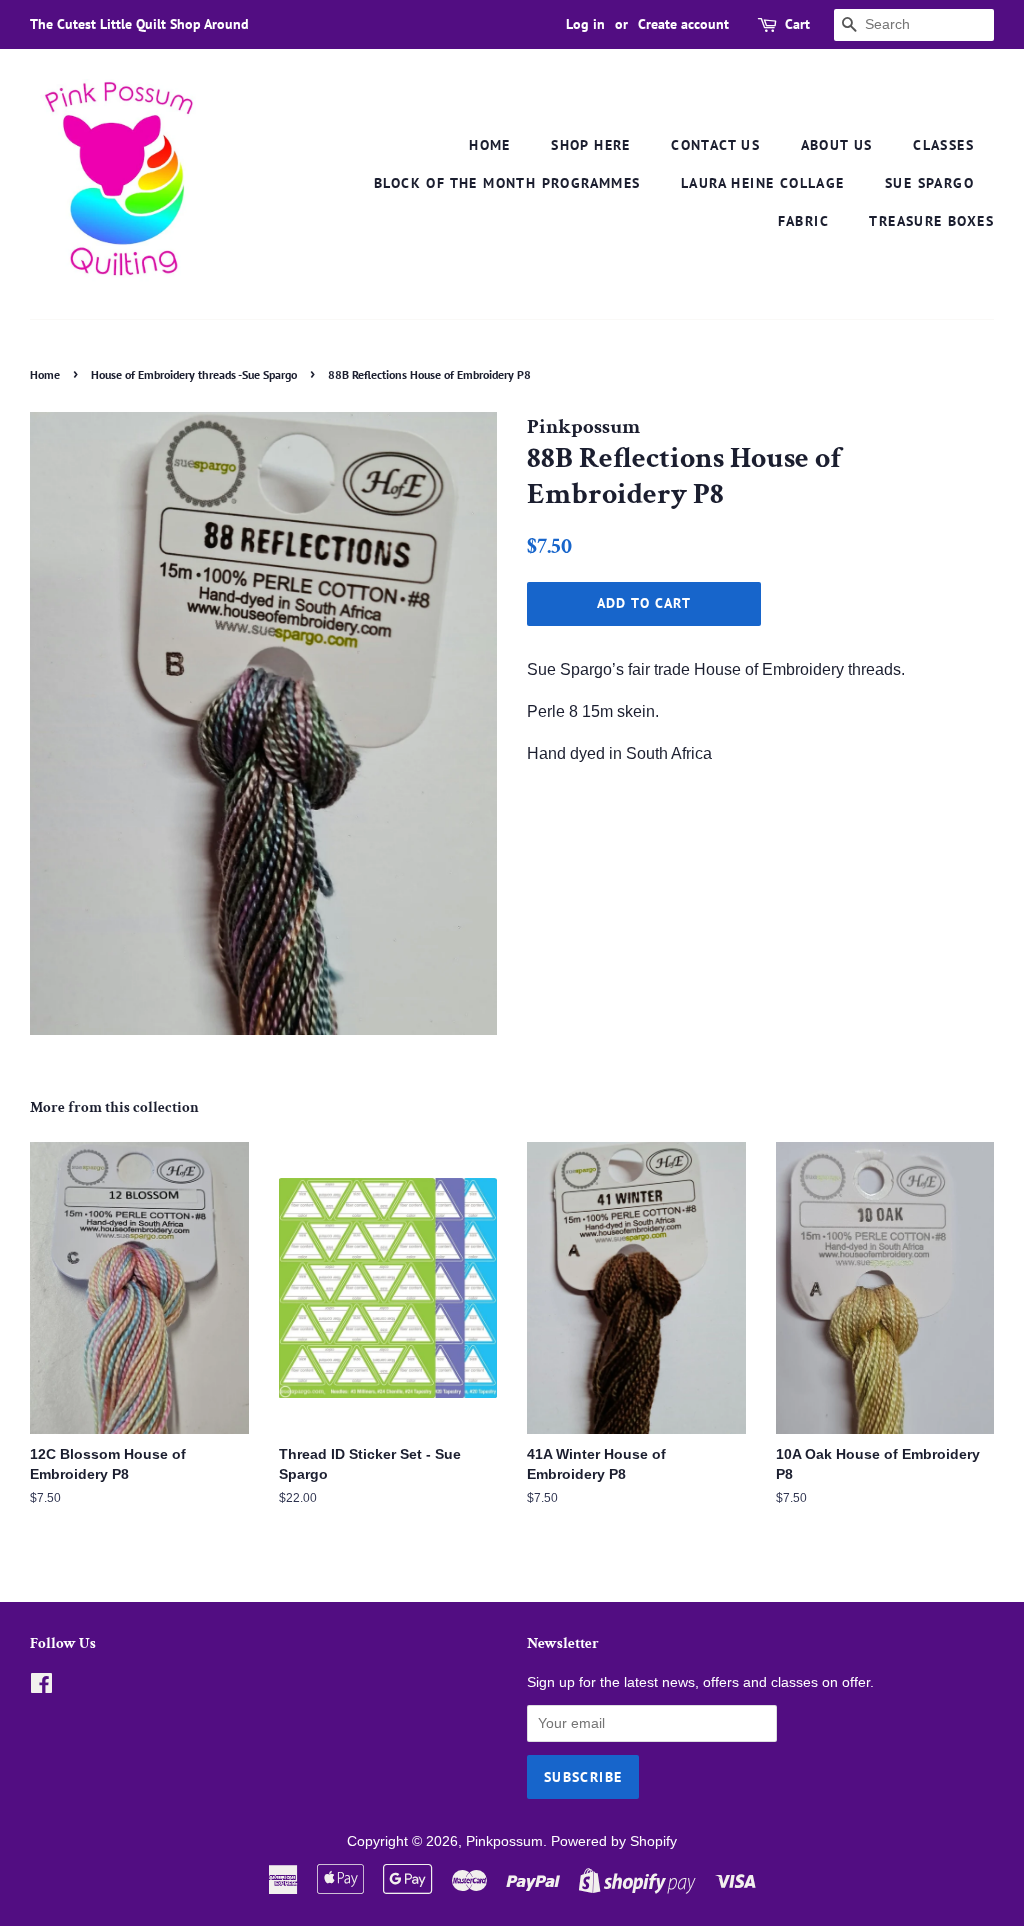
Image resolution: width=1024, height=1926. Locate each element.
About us (837, 145)
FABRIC (803, 221)
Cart (797, 24)
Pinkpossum (504, 1841)
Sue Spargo (929, 183)
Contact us (715, 145)
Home (490, 145)
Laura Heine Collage (763, 183)
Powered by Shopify (614, 1841)
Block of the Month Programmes (507, 183)
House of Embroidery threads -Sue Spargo (194, 374)
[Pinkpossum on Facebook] (41, 1687)
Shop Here (591, 145)
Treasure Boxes (931, 221)
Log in (585, 24)
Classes (943, 145)
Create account (683, 24)
